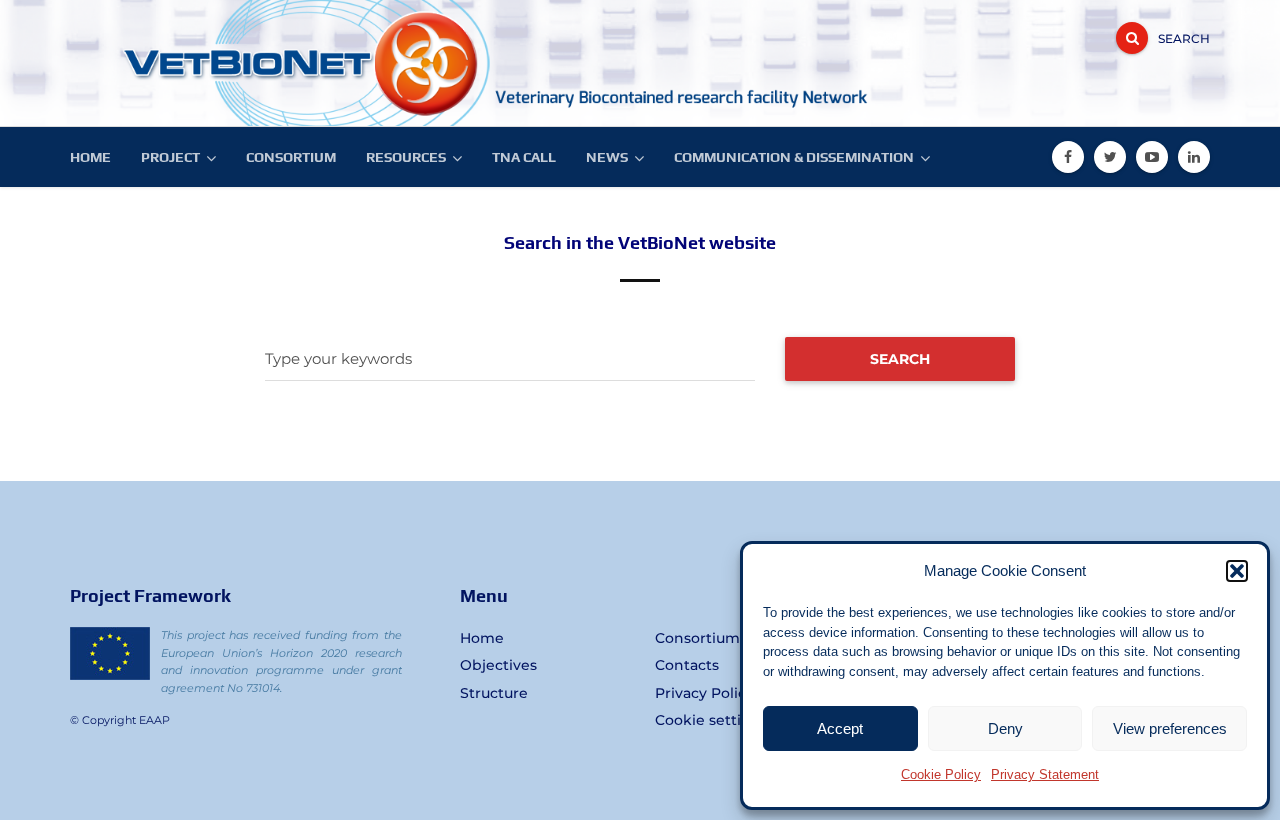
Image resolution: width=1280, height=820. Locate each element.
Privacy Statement (1045, 774)
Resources (406, 157)
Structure (494, 693)
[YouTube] (1152, 157)
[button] (1237, 571)
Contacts (687, 665)
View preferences (1170, 728)
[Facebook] (1068, 157)
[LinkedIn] (1194, 157)
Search (1184, 38)
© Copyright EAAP (120, 720)
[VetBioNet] (220, 63)
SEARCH (900, 359)
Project (170, 157)
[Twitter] (1110, 157)
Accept (840, 728)
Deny (1005, 728)
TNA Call (524, 157)
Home (90, 157)
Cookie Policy (941, 774)
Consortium (291, 157)
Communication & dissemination (794, 157)
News (607, 157)
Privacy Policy (704, 693)
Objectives (498, 665)
